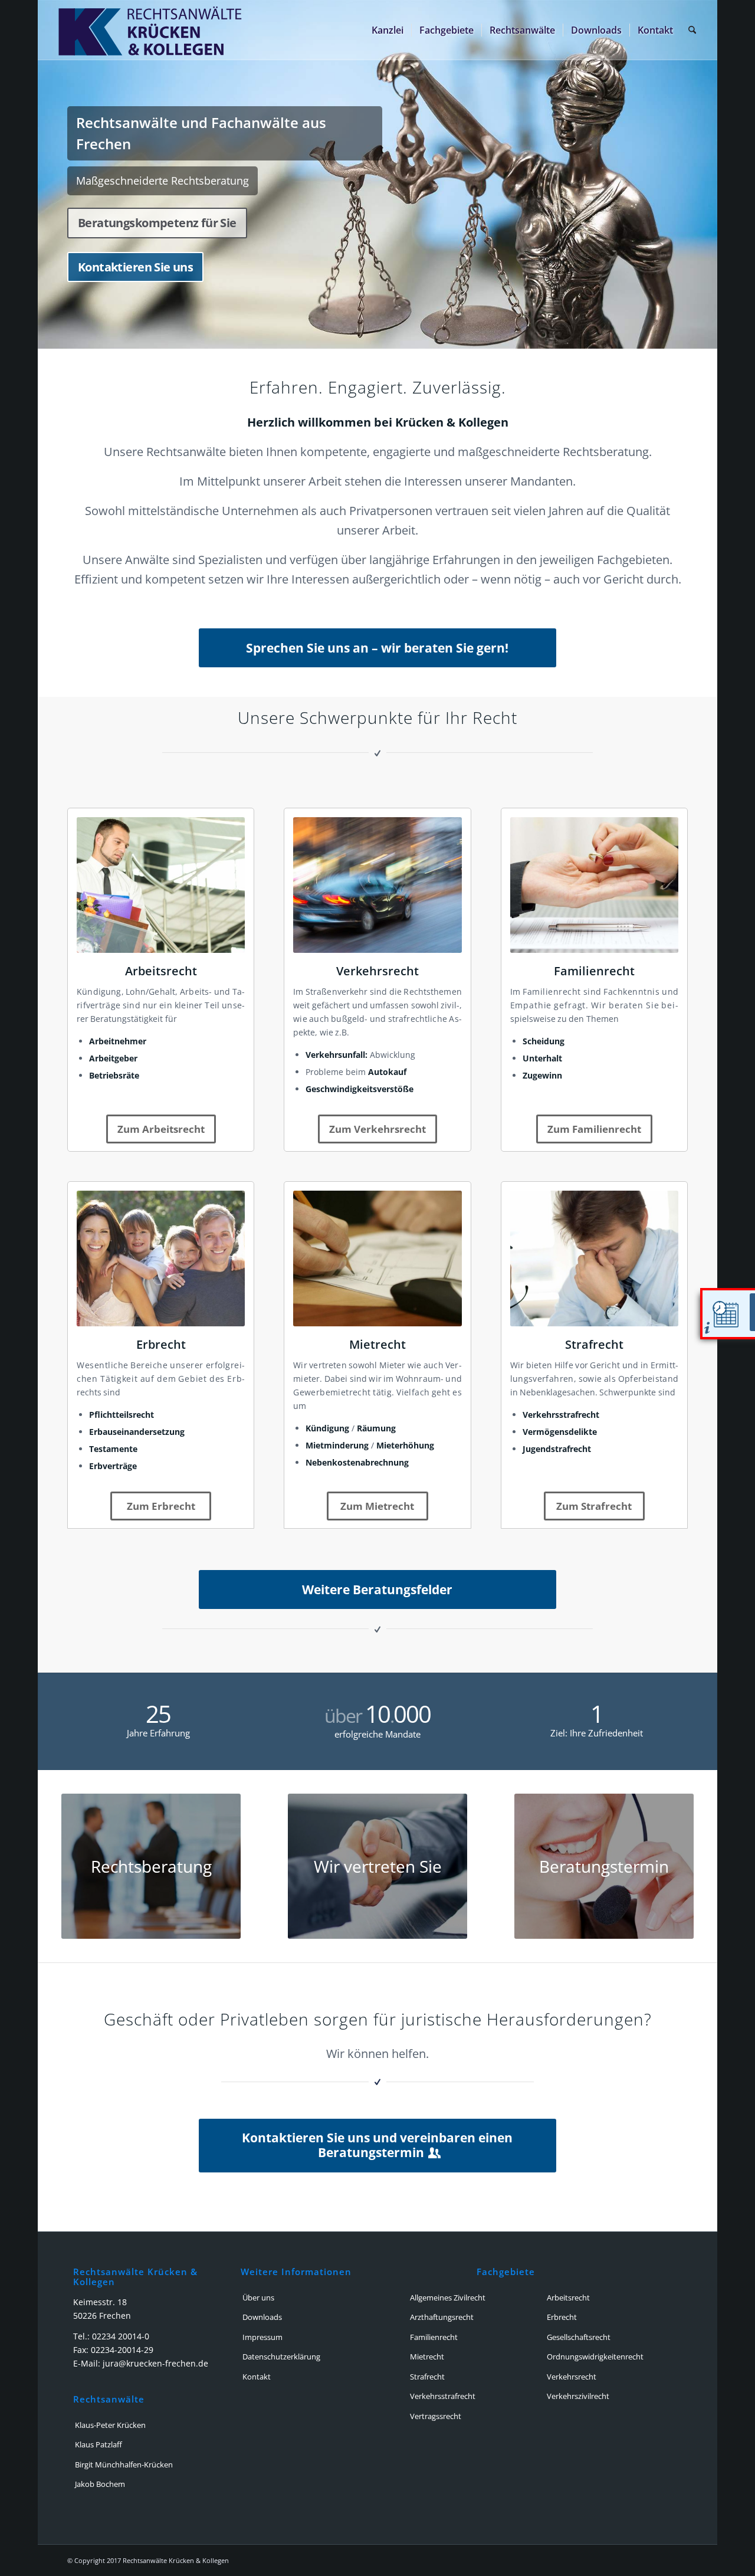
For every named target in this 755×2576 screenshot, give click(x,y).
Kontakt (257, 2377)
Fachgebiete (506, 2272)
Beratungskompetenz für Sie (157, 223)
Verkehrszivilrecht (578, 2396)
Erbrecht (161, 1344)
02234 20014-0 (121, 2336)
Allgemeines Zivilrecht (448, 2298)
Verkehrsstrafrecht (443, 2396)
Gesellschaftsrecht (579, 2337)
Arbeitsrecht (161, 971)
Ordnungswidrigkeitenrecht (595, 2357)
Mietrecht (377, 1344)
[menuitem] (388, 30)
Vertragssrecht (436, 2416)
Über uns (258, 2298)
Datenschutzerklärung (281, 2357)
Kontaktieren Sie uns (135, 267)
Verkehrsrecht (377, 971)
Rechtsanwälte (109, 2400)
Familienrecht (594, 971)
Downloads (262, 2317)
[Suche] (692, 30)
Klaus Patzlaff (99, 2444)
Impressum (262, 2337)
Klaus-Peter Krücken (110, 2425)
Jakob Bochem (100, 2484)
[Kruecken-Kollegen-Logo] (228, 30)
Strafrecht (594, 1344)
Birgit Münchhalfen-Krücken (124, 2464)
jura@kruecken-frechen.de (155, 2363)
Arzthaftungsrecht (442, 2317)
